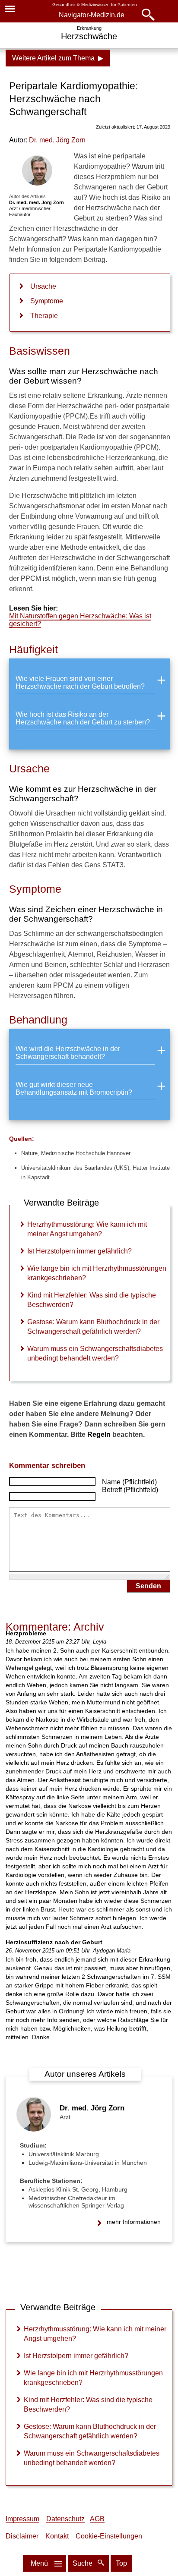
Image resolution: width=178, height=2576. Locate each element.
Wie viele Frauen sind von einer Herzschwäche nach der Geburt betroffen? (80, 682)
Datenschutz (65, 2519)
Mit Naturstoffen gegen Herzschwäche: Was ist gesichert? (80, 620)
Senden (148, 1586)
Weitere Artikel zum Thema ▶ (58, 58)
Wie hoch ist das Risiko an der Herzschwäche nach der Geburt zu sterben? (83, 718)
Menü (39, 2563)
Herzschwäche (89, 36)
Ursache (43, 286)
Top (121, 2563)
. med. (57, 140)
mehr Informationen (134, 2222)
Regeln (99, 1434)
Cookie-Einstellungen (109, 2536)
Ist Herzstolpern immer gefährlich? (79, 1251)
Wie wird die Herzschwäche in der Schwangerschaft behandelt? (68, 1053)
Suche (83, 2563)
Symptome (47, 301)
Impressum (22, 2519)
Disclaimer (22, 2536)
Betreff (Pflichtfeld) (130, 1490)
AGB (97, 2519)
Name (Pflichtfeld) (129, 1482)
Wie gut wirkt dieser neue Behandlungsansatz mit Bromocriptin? (74, 1088)
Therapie (44, 316)
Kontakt (57, 2536)
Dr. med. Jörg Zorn (92, 2108)
